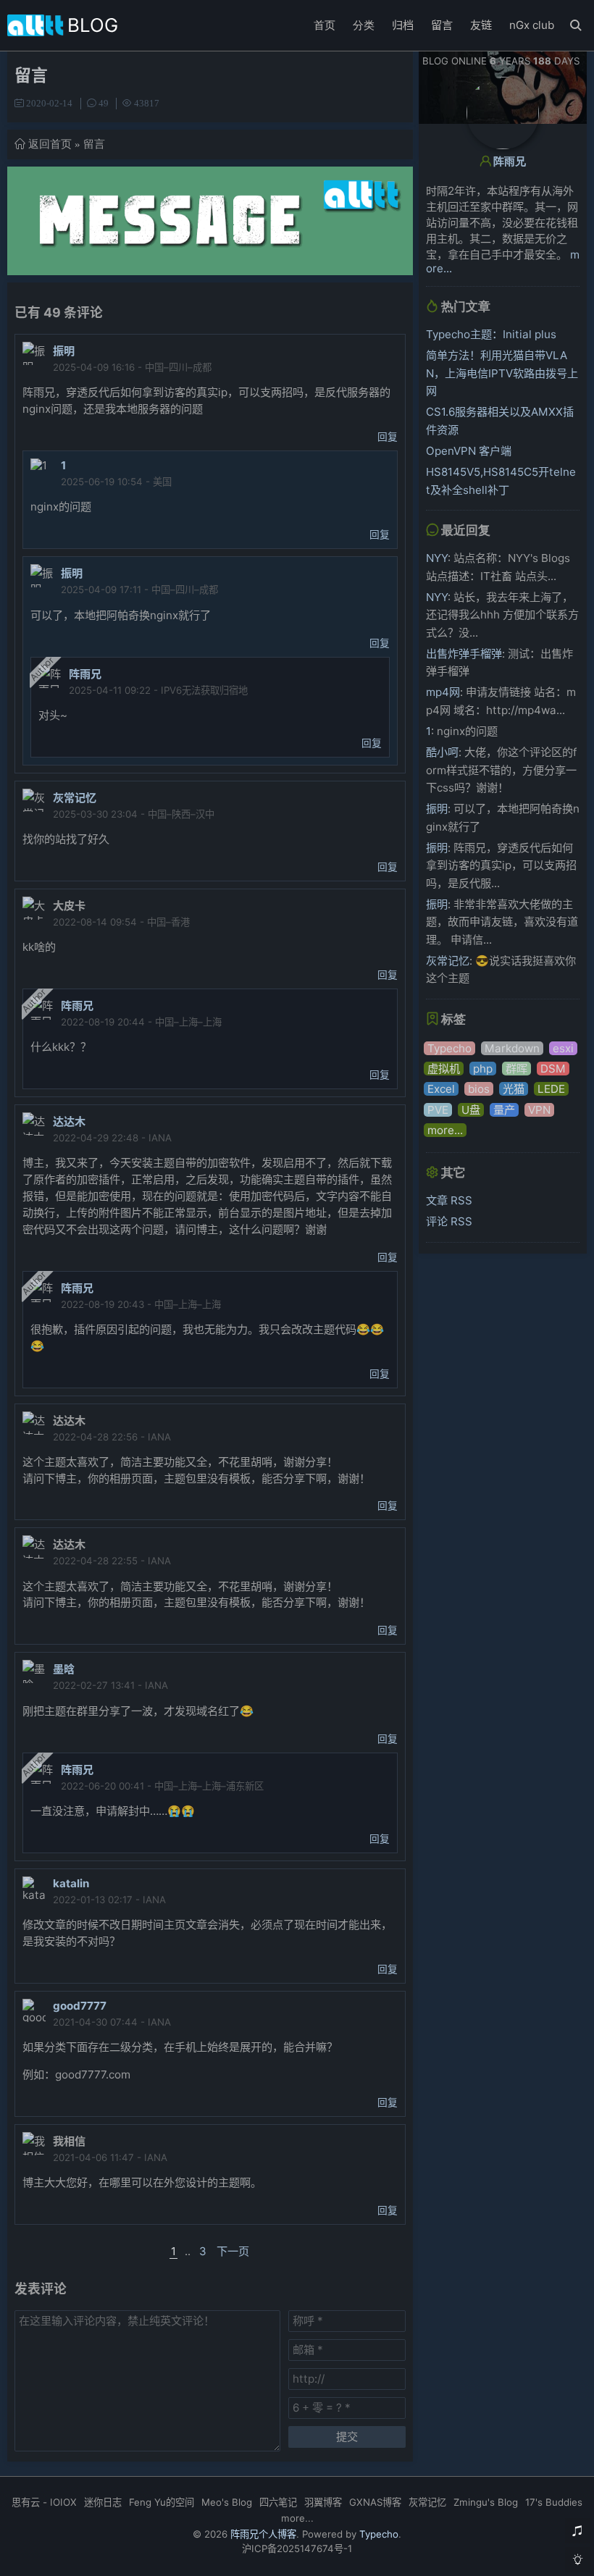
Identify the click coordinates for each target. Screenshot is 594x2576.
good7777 (80, 2006)
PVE (438, 1110)
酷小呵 (442, 752)
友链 (481, 25)
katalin (71, 1883)
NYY (437, 558)
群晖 (516, 1069)
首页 (325, 25)
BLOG (93, 25)
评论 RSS (449, 1221)
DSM (553, 1069)
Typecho (449, 1048)
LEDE (551, 1089)
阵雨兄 (85, 674)
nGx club (532, 25)
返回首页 (50, 144)
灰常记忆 (75, 798)
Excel (441, 1089)
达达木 (69, 1121)
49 (104, 103)
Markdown (512, 1048)
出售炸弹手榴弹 (464, 654)
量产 (504, 1110)
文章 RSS (449, 1200)
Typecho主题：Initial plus (491, 334)
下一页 (233, 2251)
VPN (539, 1110)
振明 (64, 351)
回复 (388, 437)
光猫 (514, 1089)
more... (445, 1130)
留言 (442, 25)
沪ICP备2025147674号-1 (297, 2548)
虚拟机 (444, 1069)
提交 (347, 2437)
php (483, 1069)
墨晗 (64, 1669)
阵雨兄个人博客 (263, 2534)
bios (479, 1089)
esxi (563, 1048)
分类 (364, 25)
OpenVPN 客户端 (469, 451)
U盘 (471, 1110)
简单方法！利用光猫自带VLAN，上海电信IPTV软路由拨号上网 (502, 373)
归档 (403, 25)
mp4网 (443, 692)
